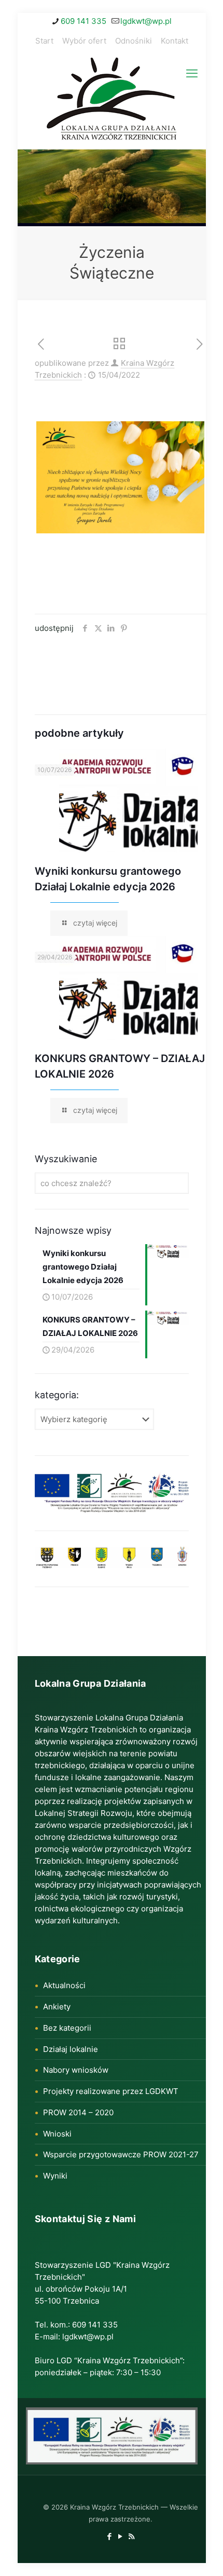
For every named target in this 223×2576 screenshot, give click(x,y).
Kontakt (175, 41)
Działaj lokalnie (71, 2049)
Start (44, 41)
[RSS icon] (131, 2536)
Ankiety (57, 2007)
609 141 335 (83, 21)
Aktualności (64, 1985)
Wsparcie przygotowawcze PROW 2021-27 (121, 2154)
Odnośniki (134, 41)
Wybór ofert (84, 41)
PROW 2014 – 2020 (78, 2112)
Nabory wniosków (76, 2070)
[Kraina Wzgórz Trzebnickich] (112, 101)
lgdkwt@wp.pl (146, 21)
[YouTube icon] (121, 2536)
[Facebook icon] (110, 2536)
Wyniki (55, 2176)
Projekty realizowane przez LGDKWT (111, 2091)
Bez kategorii (67, 2028)
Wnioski (57, 2134)
